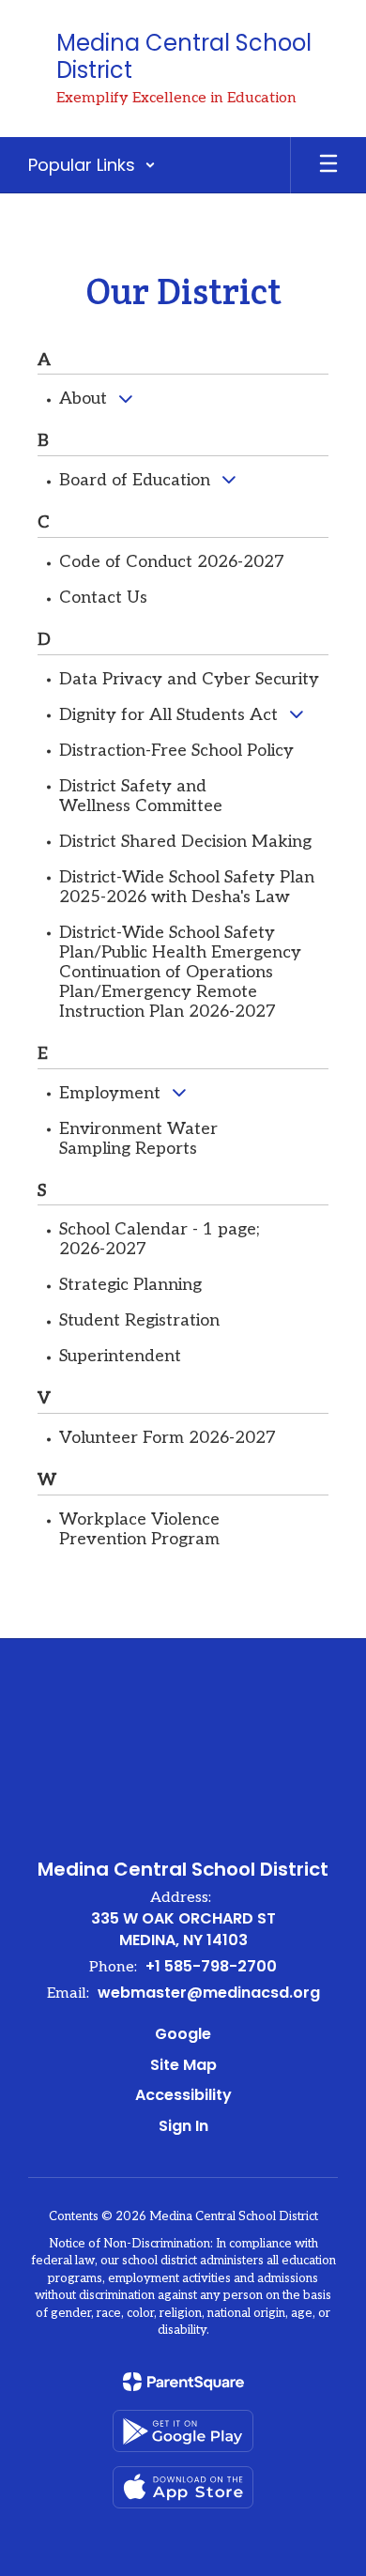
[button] (92, 165)
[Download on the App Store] (183, 2487)
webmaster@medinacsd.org (209, 1993)
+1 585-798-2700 (211, 1966)
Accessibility (183, 2095)
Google (183, 2034)
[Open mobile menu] (328, 165)
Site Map (183, 2065)
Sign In (183, 2126)
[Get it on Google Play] (183, 2431)
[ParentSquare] (183, 2382)
